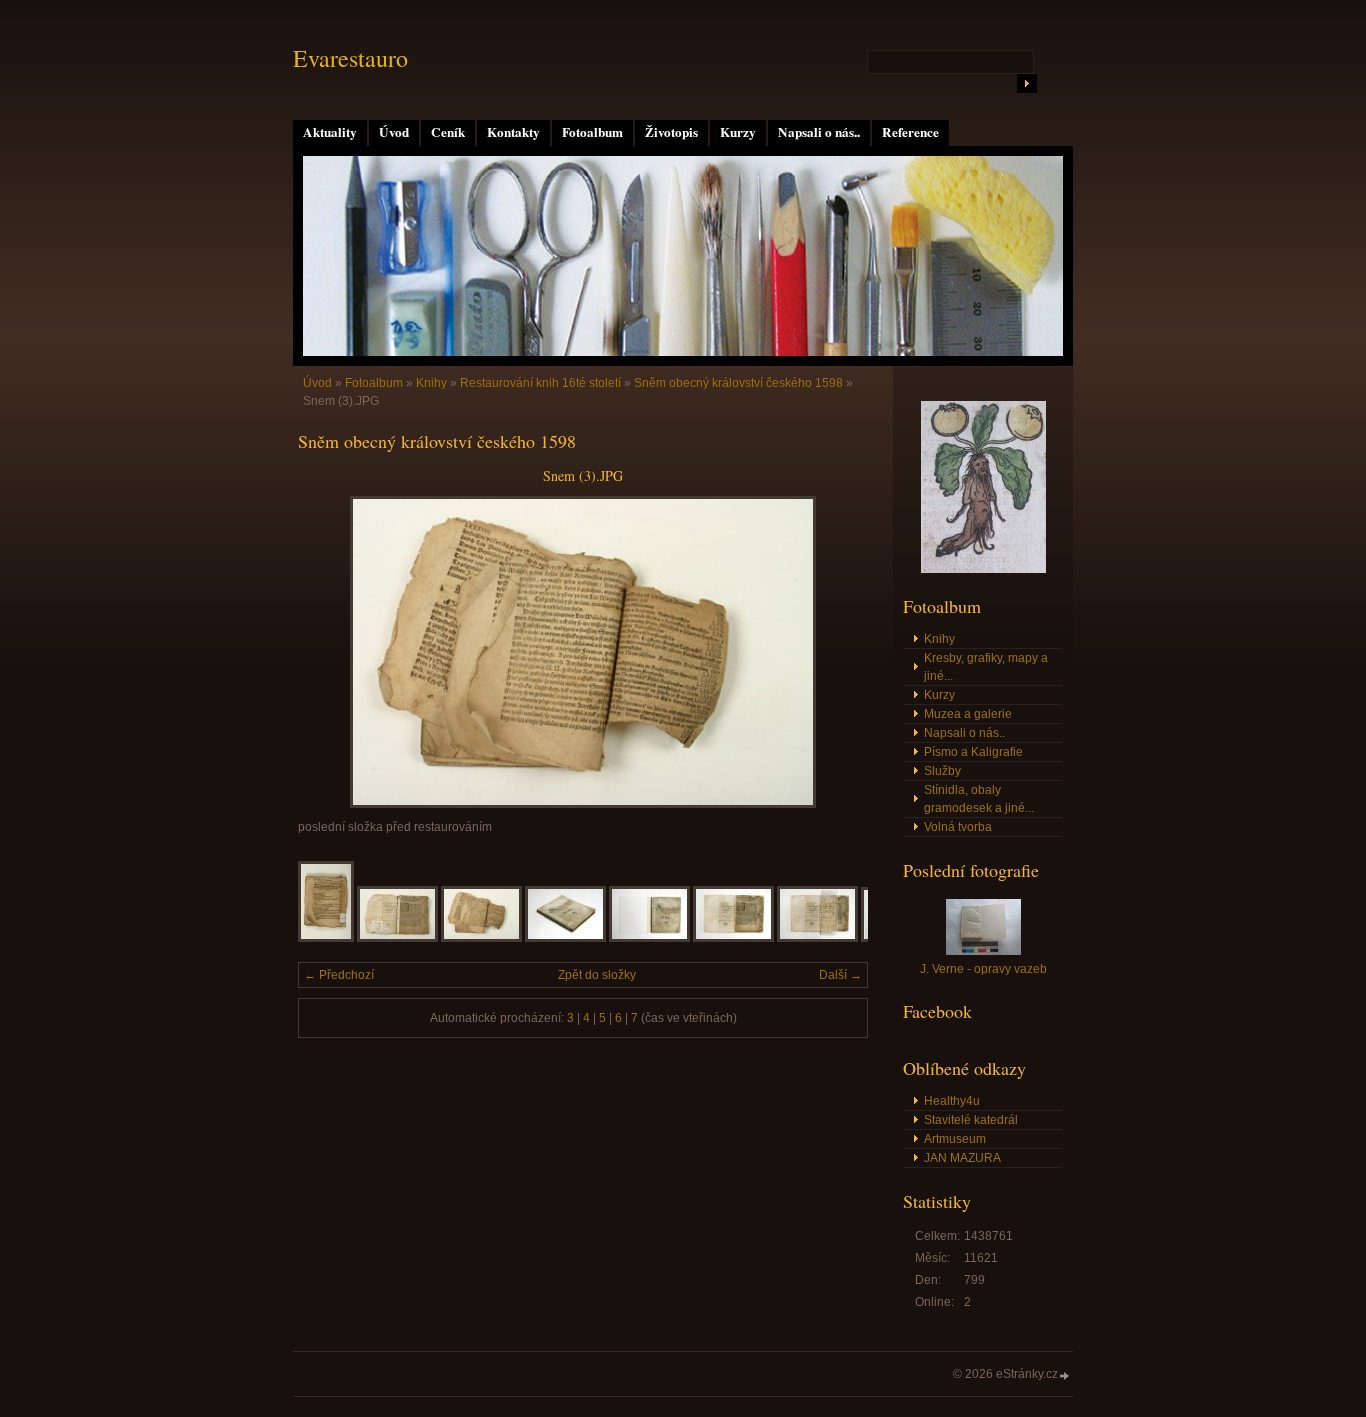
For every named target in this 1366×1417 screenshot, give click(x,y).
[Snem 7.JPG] (817, 938)
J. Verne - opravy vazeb (983, 969)
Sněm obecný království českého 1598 (738, 383)
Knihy (431, 383)
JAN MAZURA (962, 1158)
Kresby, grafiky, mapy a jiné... (986, 667)
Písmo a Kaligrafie (973, 752)
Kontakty (513, 132)
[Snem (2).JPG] (397, 938)
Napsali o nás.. (819, 132)
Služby (942, 771)
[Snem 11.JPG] (565, 938)
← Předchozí (339, 975)
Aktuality (330, 132)
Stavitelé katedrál (971, 1120)
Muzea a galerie (968, 714)
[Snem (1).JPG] (326, 938)
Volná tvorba (958, 827)
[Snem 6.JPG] (733, 938)
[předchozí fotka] (330, 652)
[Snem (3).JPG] (481, 938)
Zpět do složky (597, 975)
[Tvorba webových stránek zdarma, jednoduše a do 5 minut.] (1065, 1375)
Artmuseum (955, 1139)
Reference (910, 132)
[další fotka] (835, 652)
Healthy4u (952, 1101)
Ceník (448, 132)
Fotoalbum (592, 132)
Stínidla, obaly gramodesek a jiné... (979, 799)
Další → (840, 975)
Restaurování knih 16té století (540, 383)
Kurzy (738, 132)
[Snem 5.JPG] (649, 938)
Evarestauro (350, 58)
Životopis (671, 132)
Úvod (394, 132)
